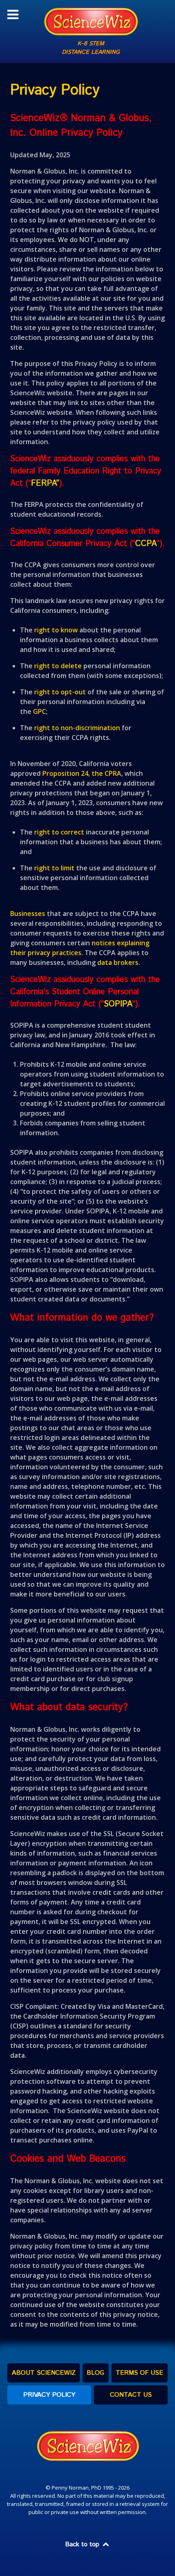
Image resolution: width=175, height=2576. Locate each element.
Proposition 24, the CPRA (82, 773)
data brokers (118, 962)
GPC (39, 711)
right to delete (58, 666)
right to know (56, 630)
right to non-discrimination (77, 728)
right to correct (59, 832)
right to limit (54, 868)
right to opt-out (60, 692)
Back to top (83, 2544)
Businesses (28, 914)
